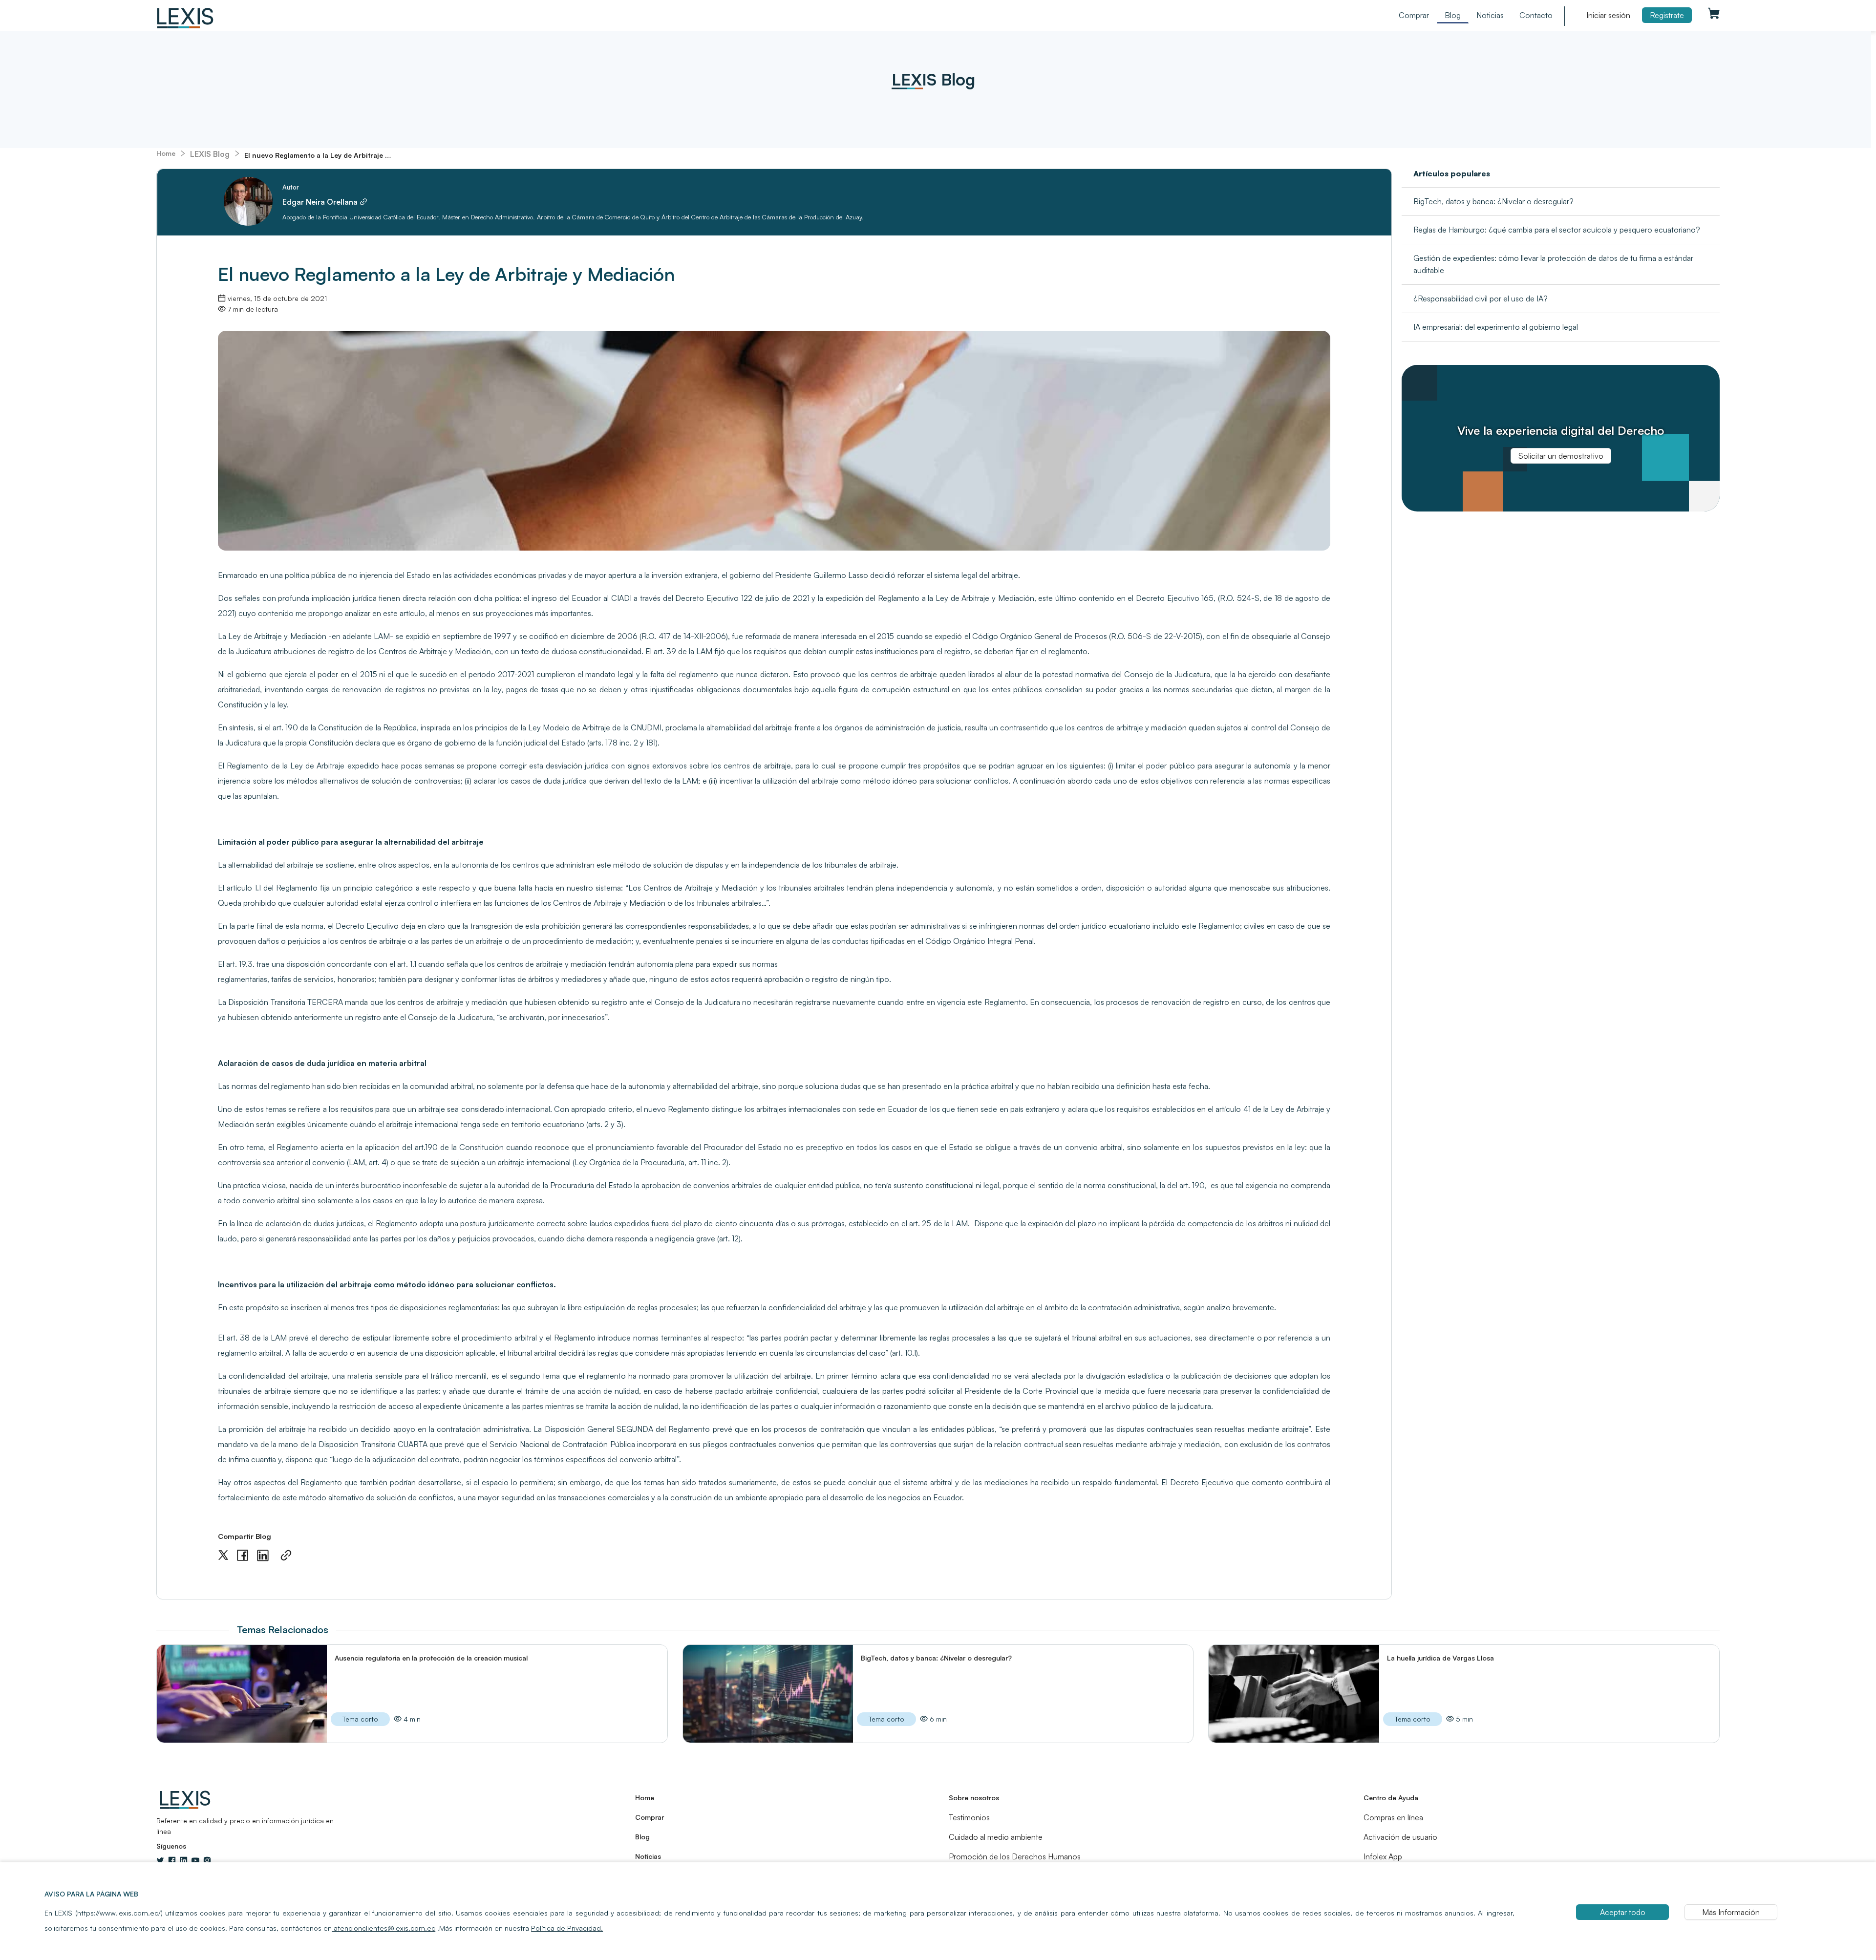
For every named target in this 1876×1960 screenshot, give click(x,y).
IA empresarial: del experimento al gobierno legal (1496, 327)
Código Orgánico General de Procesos (1040, 636)
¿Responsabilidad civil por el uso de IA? (1481, 298)
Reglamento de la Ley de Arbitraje (286, 766)
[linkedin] (263, 1556)
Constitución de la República (367, 727)
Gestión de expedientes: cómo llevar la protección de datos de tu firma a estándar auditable (1553, 264)
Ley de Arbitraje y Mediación (276, 636)
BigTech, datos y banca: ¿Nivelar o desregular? (1493, 201)
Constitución (483, 1147)
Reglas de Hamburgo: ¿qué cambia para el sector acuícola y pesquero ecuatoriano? (1557, 230)
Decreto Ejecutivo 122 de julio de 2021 (742, 598)
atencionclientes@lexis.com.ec (384, 1928)
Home (166, 153)
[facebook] (243, 1555)
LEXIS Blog (210, 154)
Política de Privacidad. (567, 1928)
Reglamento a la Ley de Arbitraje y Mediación (956, 598)
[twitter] (223, 1555)
